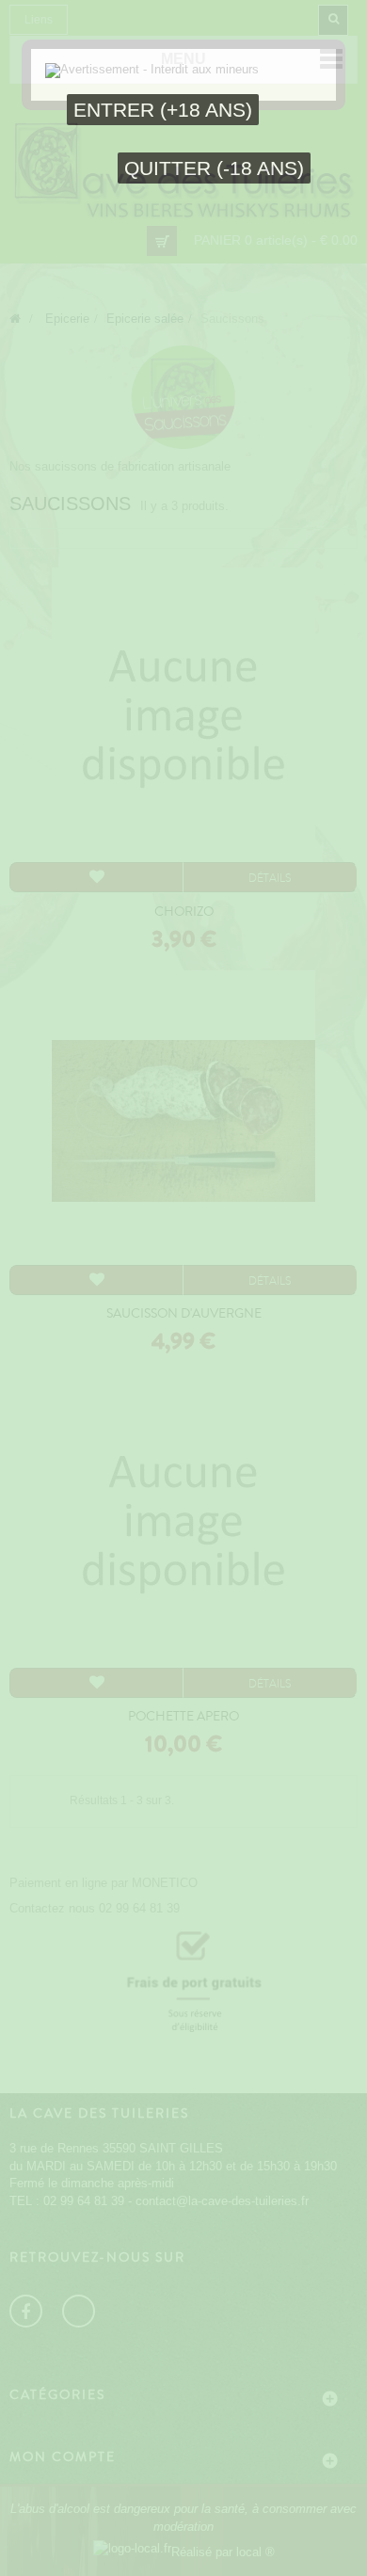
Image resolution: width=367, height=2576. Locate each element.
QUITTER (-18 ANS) (214, 168)
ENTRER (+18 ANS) (163, 110)
